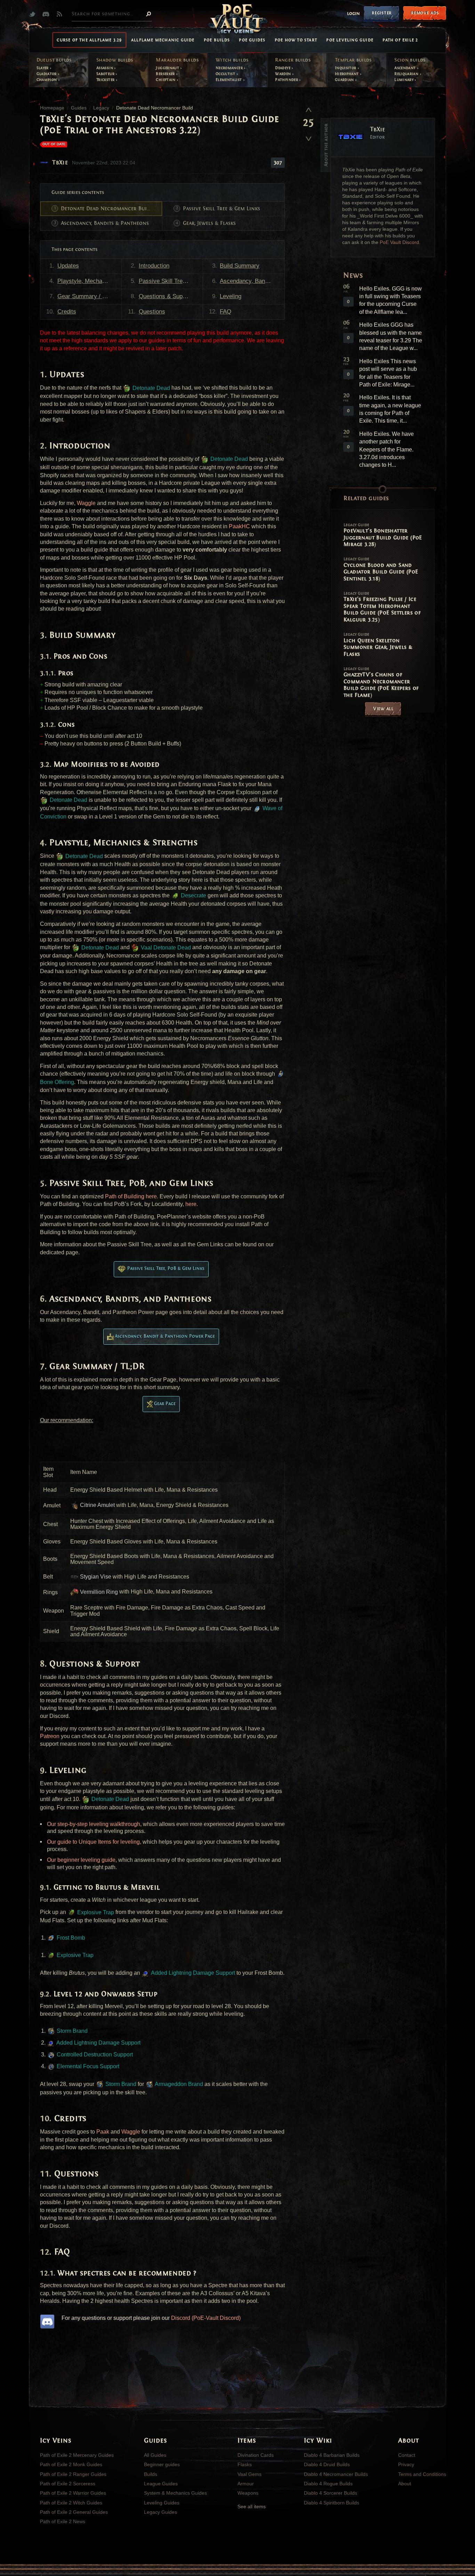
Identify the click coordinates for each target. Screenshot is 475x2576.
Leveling (231, 296)
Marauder (177, 60)
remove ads (425, 13)
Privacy (406, 2464)
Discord (47, 14)
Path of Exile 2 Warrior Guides (73, 2493)
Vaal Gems (249, 2474)
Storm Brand (71, 2031)
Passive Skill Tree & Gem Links (222, 209)
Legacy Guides (160, 2512)
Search (148, 14)
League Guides (161, 2484)
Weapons (248, 2493)
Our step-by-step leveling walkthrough (94, 1824)
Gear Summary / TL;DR (88, 296)
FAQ (226, 312)
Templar (353, 60)
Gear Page (165, 1404)
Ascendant (406, 68)
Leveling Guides (162, 2503)
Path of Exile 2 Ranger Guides (73, 2474)
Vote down (308, 136)
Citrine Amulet (97, 1505)
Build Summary (240, 266)
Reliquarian (407, 74)
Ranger (293, 60)
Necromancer (230, 68)
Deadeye (283, 68)
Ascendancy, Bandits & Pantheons (105, 223)
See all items (252, 2506)
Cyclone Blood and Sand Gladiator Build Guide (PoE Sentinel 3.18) (381, 569)
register (382, 13)
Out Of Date (54, 144)
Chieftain (166, 80)
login (353, 14)
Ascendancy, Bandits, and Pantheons (252, 281)
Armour (246, 2484)
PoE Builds (217, 40)
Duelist (54, 60)
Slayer (43, 68)
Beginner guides (162, 2464)
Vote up (308, 109)
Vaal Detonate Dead (165, 948)
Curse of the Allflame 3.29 (89, 40)
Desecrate (193, 895)
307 (278, 163)
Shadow (115, 60)
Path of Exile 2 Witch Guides (71, 2503)
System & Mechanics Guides (175, 2493)
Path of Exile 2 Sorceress (68, 2484)
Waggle (86, 503)
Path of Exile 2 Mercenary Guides (77, 2455)
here (191, 1204)
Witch (232, 60)
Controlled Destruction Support (94, 2055)
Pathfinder (287, 80)
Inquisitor (346, 68)
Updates (68, 266)
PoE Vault (237, 19)
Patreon (50, 1736)
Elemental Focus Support (87, 2066)
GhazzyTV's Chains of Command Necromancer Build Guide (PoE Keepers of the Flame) (381, 682)
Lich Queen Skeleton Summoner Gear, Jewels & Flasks (378, 645)
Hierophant (347, 74)
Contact (407, 2455)
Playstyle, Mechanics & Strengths (89, 281)
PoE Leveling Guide (350, 40)
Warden (284, 74)
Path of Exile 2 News (63, 2521)
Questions (152, 312)
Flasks (245, 2464)
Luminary (404, 80)
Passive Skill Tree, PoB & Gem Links (166, 1268)
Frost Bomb (70, 1938)
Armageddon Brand (178, 2084)
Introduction (154, 266)
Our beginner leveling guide (81, 1860)
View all (383, 708)
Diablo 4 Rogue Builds (328, 2484)
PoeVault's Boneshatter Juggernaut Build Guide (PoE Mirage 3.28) (383, 535)
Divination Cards (256, 2455)
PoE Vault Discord (399, 242)
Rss (61, 14)
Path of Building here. (132, 1196)
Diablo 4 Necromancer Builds (336, 2474)
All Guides (155, 2455)
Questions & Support (166, 296)
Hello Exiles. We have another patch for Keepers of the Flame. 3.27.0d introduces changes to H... (387, 450)
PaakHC (239, 526)
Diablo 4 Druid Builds (327, 2464)
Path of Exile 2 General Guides (74, 2512)
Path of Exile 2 (400, 40)
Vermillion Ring (98, 1592)
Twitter (34, 14)
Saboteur (106, 74)
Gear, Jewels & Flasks (209, 223)
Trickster (106, 80)
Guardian (345, 80)
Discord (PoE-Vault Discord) (206, 2318)
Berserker (166, 74)
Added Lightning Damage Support (192, 1973)
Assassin (105, 68)
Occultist (226, 74)
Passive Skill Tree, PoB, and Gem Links (171, 281)
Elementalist (229, 80)
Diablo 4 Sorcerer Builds (331, 2493)
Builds (151, 2474)
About (405, 2484)
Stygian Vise (95, 1577)
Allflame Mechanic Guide (163, 40)
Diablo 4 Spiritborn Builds (332, 2503)
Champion (47, 80)
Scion (410, 60)
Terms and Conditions (422, 2474)
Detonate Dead (151, 388)
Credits (67, 312)
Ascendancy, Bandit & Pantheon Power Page (165, 1336)
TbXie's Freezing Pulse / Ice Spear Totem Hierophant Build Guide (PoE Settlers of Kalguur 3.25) (382, 607)
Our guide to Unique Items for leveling (93, 1842)
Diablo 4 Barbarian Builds (332, 2455)
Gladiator (47, 74)
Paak (103, 2132)
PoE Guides (252, 40)
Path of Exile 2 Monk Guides (71, 2464)
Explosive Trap (95, 1912)
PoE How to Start (296, 40)
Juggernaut (168, 68)
